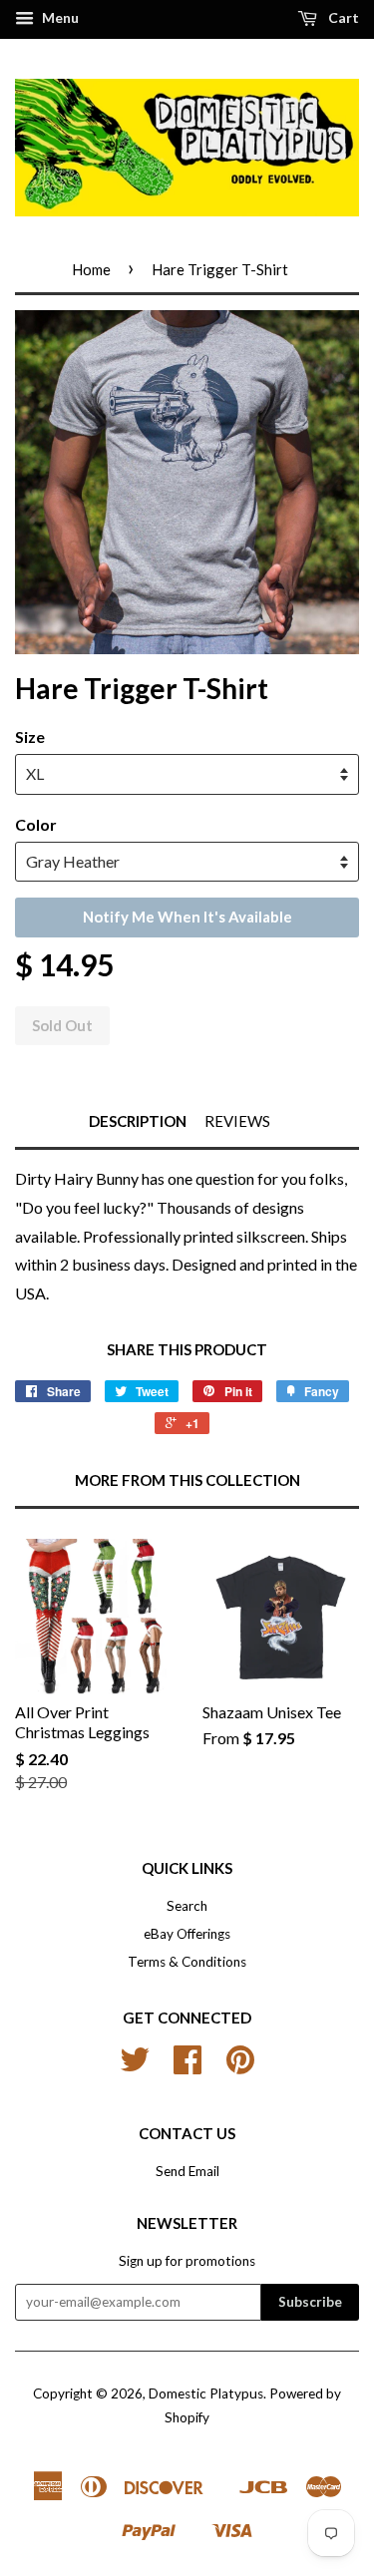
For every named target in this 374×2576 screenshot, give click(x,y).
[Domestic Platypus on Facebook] (187, 2066)
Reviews (237, 1121)
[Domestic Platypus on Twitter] (135, 2066)
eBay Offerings (187, 1934)
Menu (59, 17)
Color (36, 824)
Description (138, 1121)
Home (91, 269)
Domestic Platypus (206, 2393)
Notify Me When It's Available (187, 917)
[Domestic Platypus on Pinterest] (240, 2066)
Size (30, 736)
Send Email (187, 2171)
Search (187, 1906)
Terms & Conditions (187, 1962)
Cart (342, 17)
